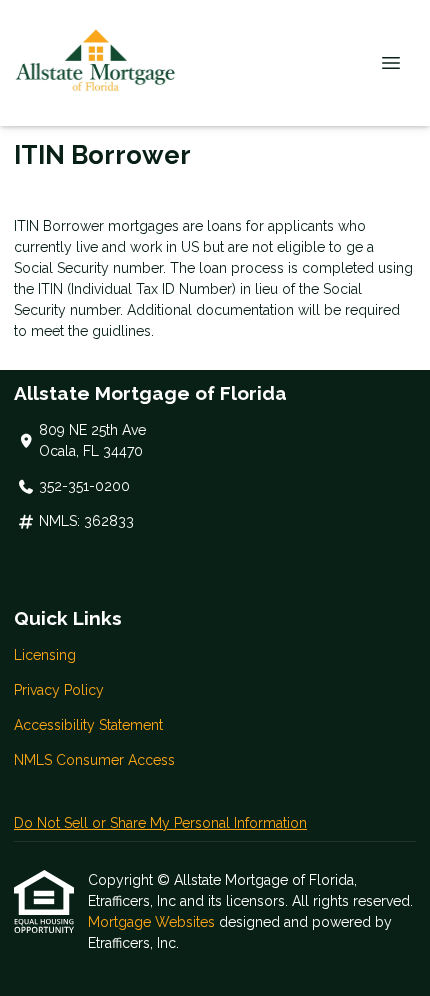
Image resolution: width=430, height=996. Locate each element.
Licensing (45, 655)
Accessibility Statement (88, 725)
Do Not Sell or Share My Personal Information (160, 823)
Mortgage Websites (153, 922)
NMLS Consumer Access (94, 760)
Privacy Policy (59, 690)
